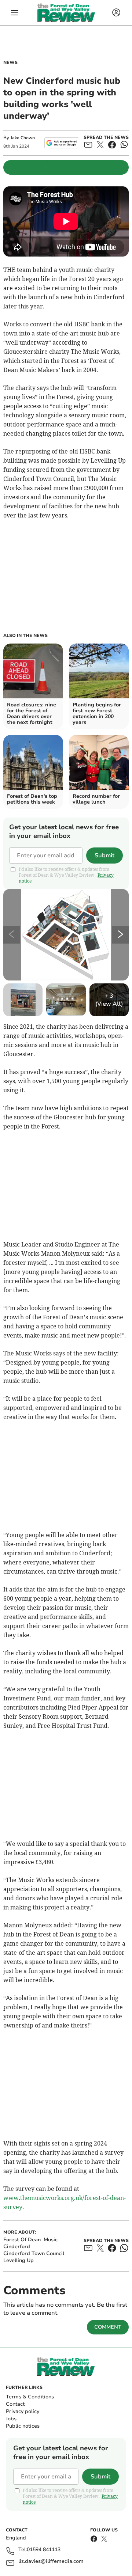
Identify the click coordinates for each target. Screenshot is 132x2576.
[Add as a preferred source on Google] (62, 143)
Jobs (11, 2419)
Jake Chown (23, 138)
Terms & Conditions (30, 2397)
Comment (108, 2327)
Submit (104, 855)
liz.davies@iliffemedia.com (51, 2562)
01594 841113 (44, 2550)
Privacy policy (23, 2411)
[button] (15, 13)
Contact (15, 2404)
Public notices (23, 2426)
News (10, 62)
